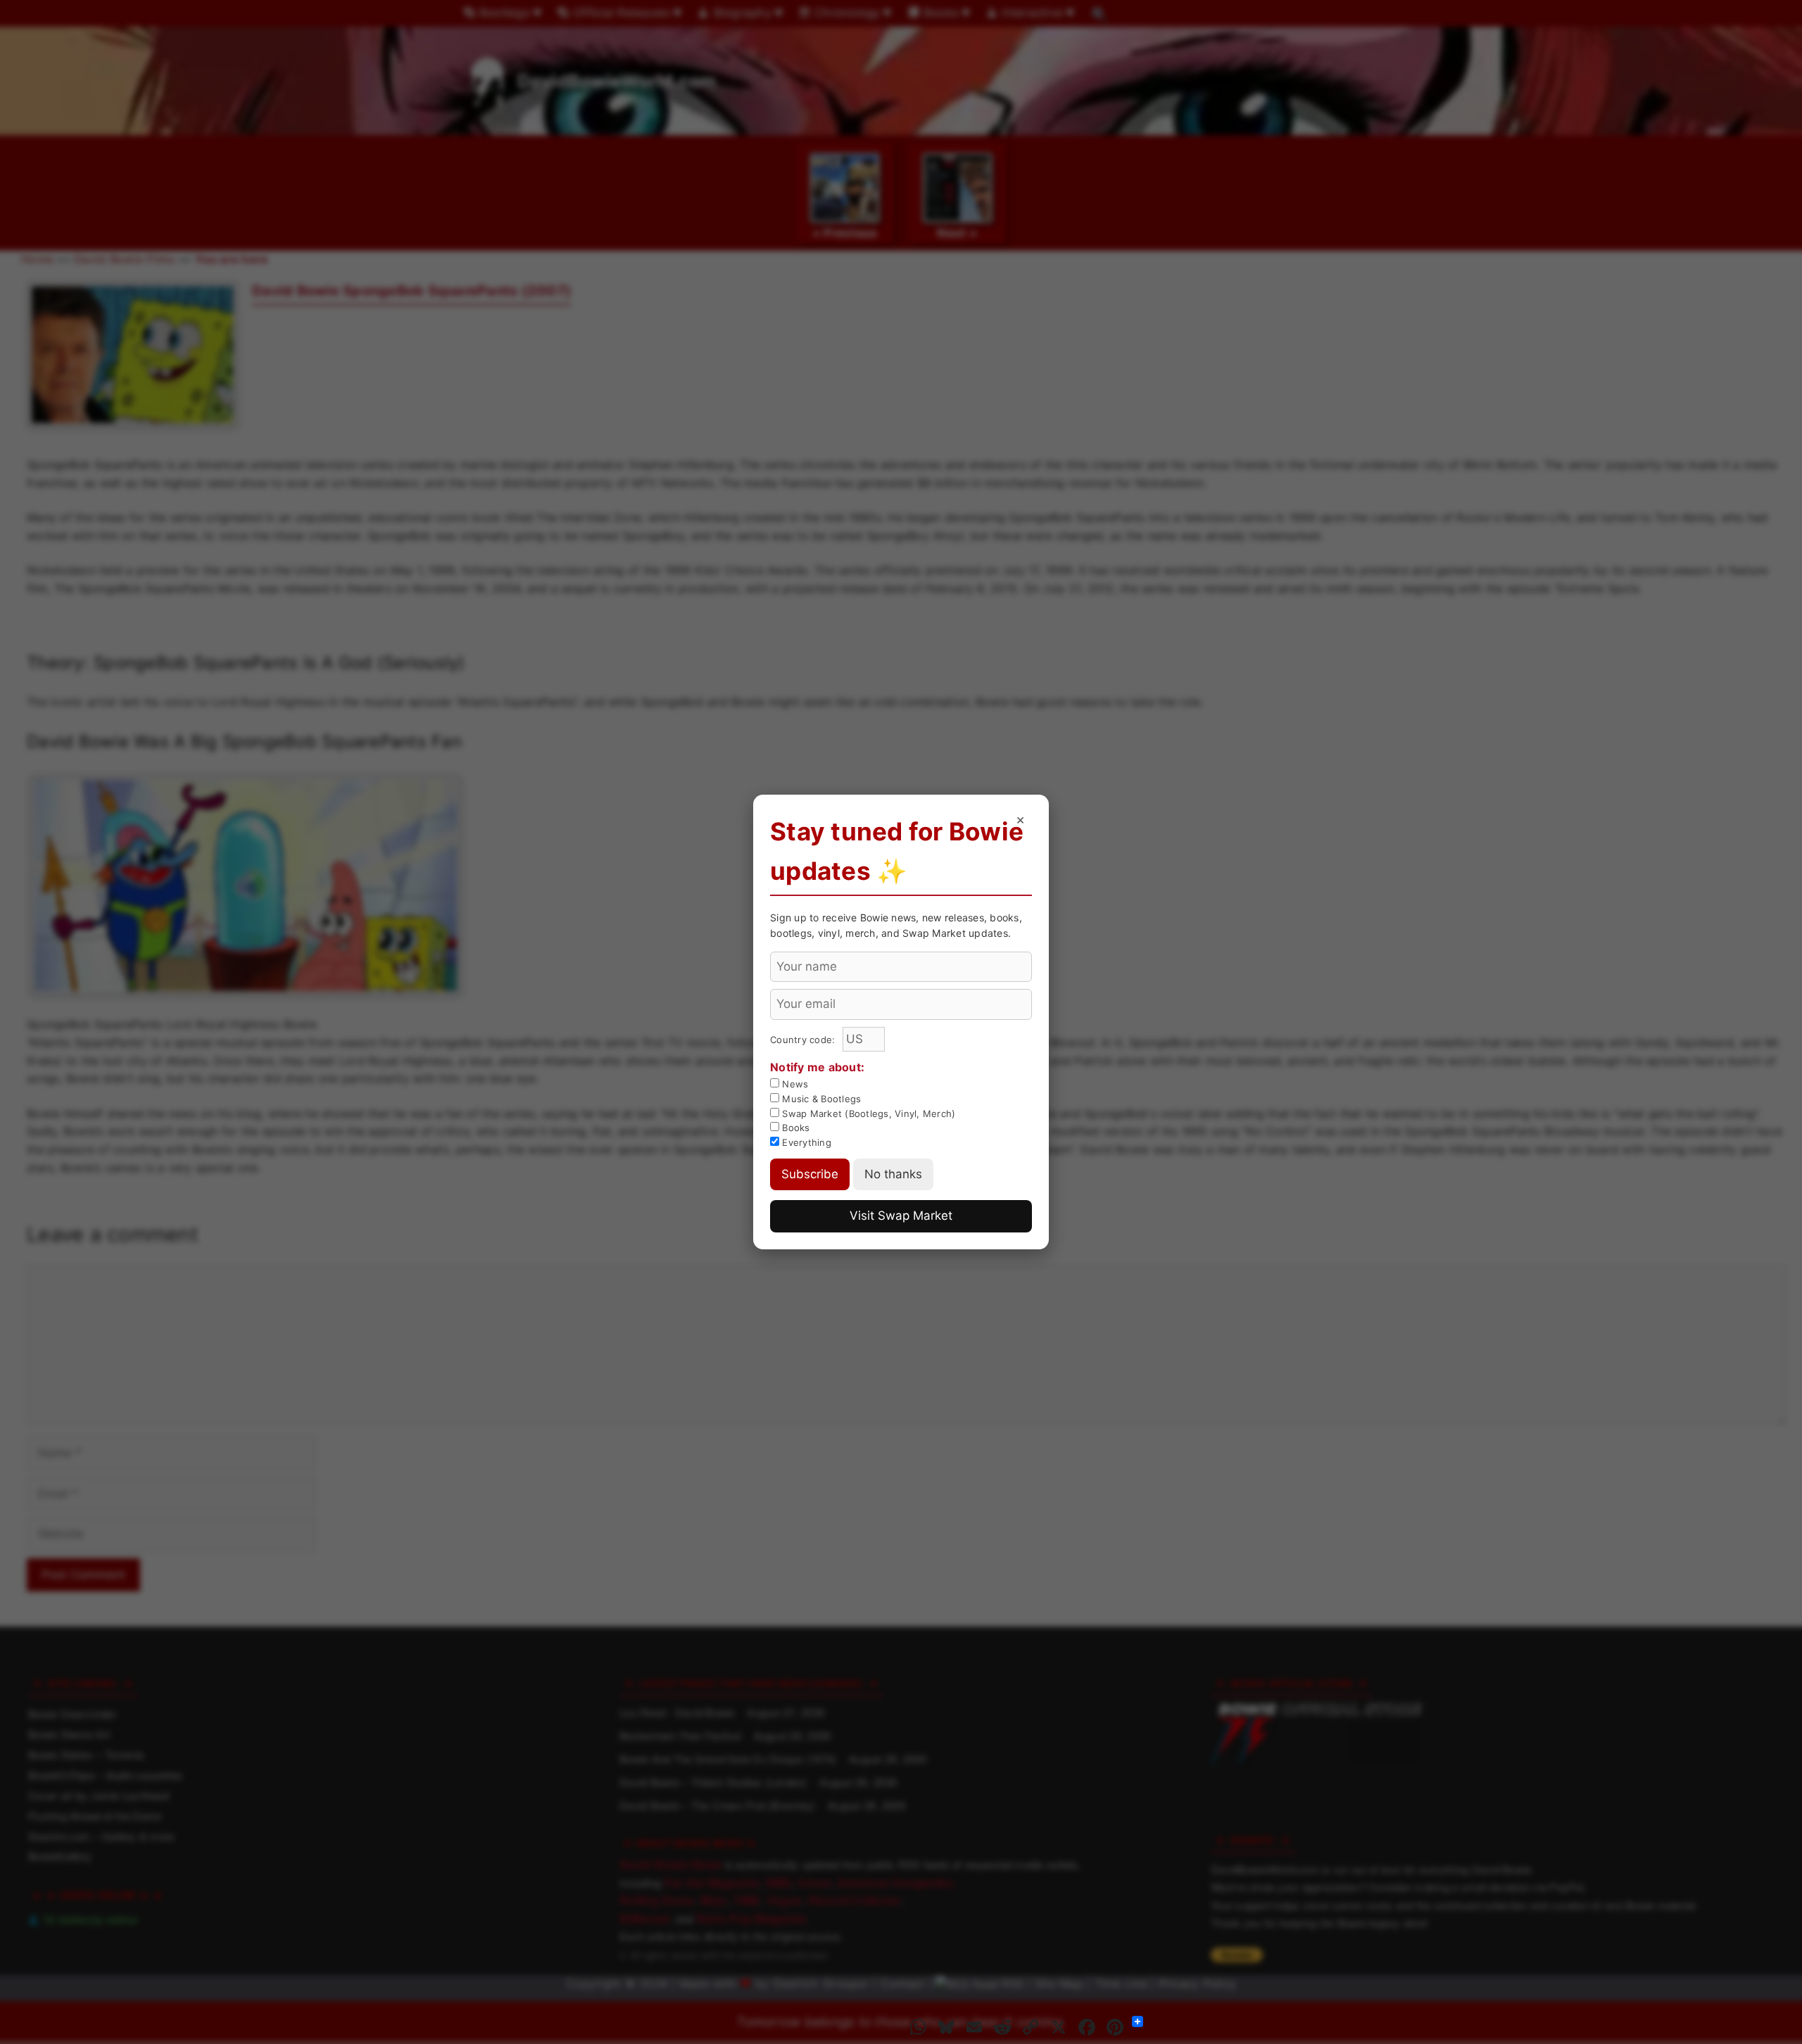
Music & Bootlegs (820, 1099)
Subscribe (810, 1174)
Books (795, 1128)
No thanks (893, 1174)
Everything (805, 1142)
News (794, 1084)
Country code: (804, 1040)
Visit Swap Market (901, 1216)
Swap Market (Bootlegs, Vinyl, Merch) (867, 1114)
